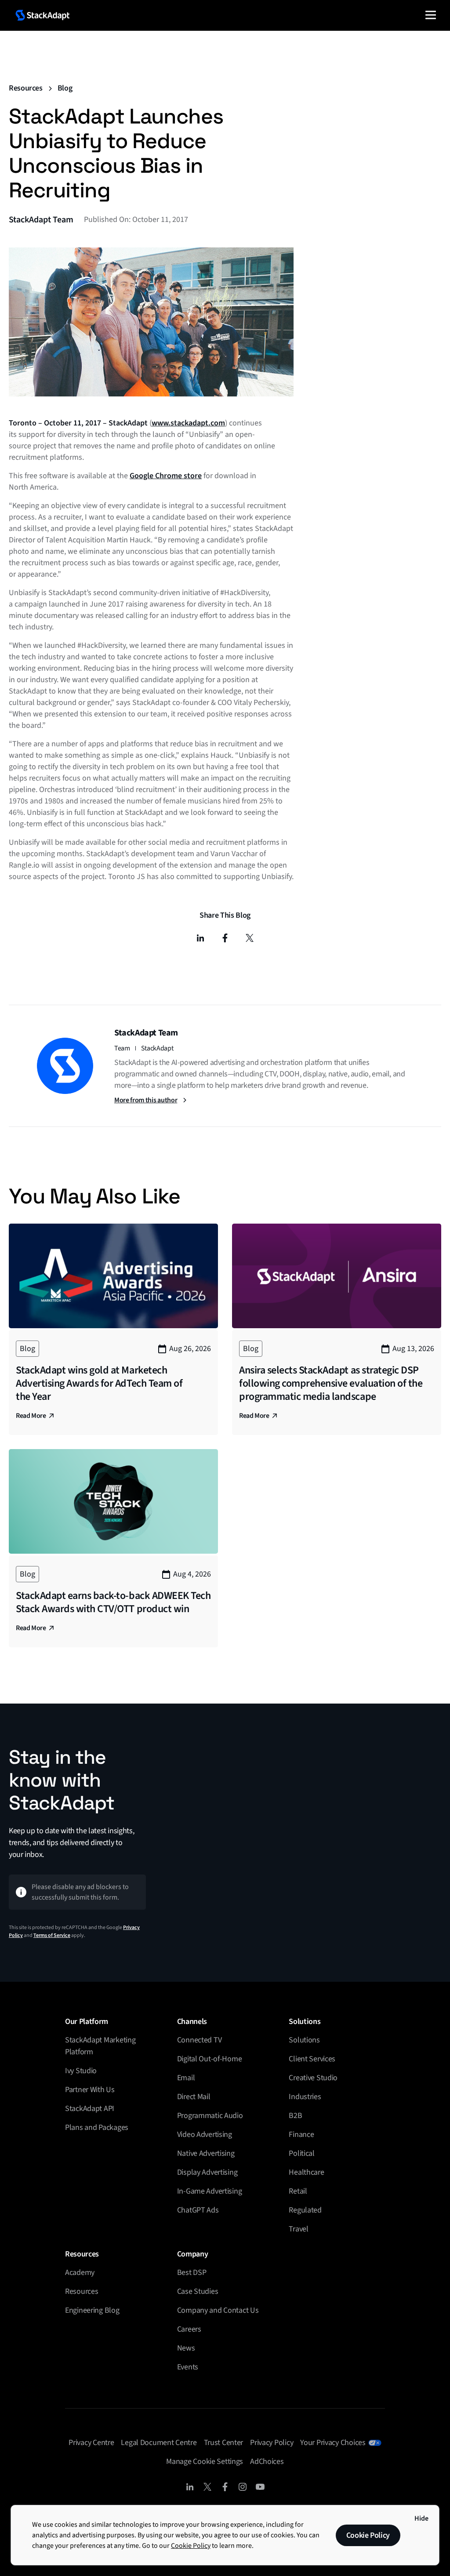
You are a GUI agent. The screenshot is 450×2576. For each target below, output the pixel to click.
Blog (65, 88)
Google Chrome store (166, 476)
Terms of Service (52, 1935)
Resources (26, 88)
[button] (431, 15)
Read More (31, 1416)
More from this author (146, 1100)
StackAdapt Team (41, 220)
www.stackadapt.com (188, 423)
